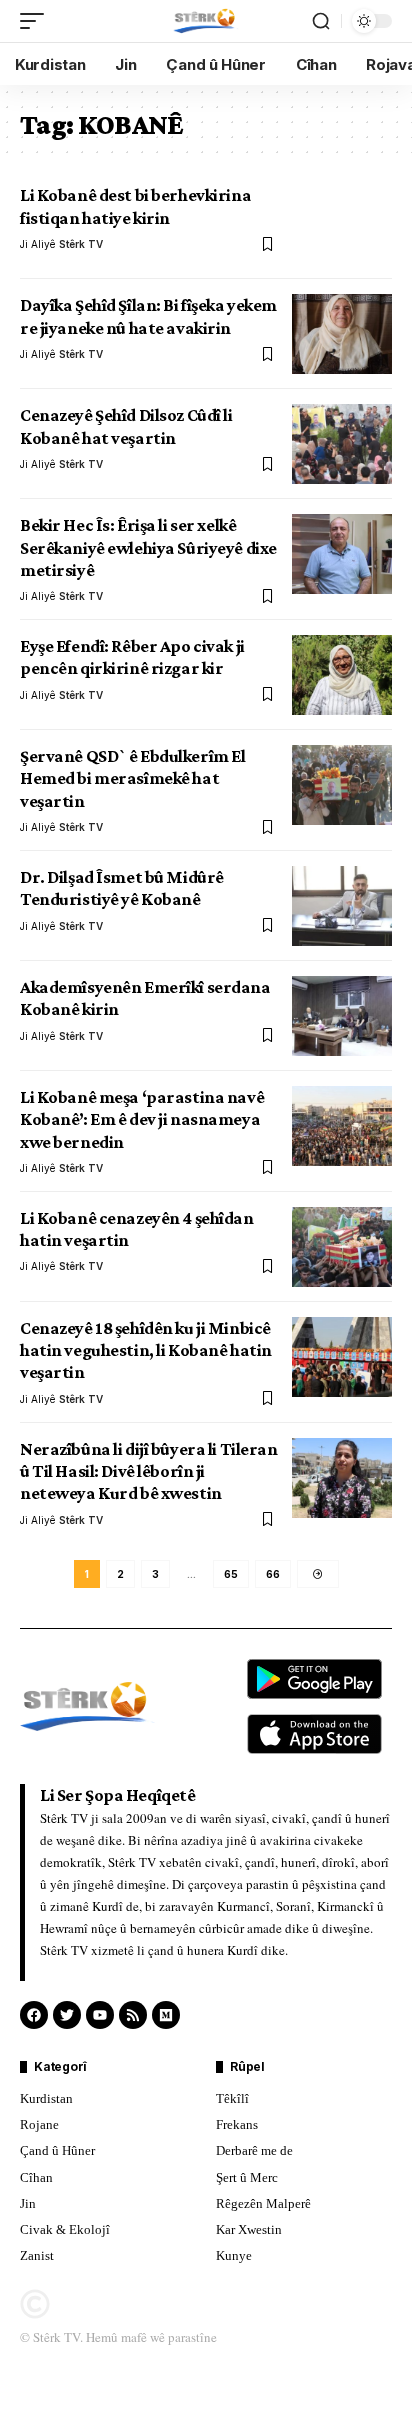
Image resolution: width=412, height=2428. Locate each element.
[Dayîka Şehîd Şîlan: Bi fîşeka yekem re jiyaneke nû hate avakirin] (342, 334)
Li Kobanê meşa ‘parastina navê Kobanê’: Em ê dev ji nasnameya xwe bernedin (142, 1119)
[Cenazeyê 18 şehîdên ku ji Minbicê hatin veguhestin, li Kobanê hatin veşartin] (342, 1357)
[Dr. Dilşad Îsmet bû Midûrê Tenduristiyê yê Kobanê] (342, 906)
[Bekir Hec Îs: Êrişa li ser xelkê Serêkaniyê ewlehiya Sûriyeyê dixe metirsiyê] (342, 554)
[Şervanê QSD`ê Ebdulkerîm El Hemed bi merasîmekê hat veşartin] (342, 785)
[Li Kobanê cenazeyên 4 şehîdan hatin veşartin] (342, 1247)
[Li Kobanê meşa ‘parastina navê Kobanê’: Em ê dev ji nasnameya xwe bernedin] (342, 1126)
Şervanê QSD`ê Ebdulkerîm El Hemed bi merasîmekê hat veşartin (132, 778)
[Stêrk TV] (206, 21)
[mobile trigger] (37, 21)
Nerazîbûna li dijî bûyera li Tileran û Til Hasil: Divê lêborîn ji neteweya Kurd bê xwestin (149, 1471)
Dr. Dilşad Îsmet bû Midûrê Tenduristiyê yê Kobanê (122, 888)
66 (273, 1574)
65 (231, 1574)
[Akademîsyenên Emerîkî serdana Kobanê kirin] (342, 1016)
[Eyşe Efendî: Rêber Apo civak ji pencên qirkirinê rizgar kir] (342, 675)
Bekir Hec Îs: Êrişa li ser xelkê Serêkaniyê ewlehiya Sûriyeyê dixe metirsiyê (148, 547)
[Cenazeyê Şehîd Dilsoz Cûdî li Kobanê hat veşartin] (342, 444)
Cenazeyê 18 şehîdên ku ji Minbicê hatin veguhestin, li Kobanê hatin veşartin (146, 1350)
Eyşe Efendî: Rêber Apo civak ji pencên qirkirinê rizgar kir (132, 657)
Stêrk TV (81, 244)
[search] (321, 21)
